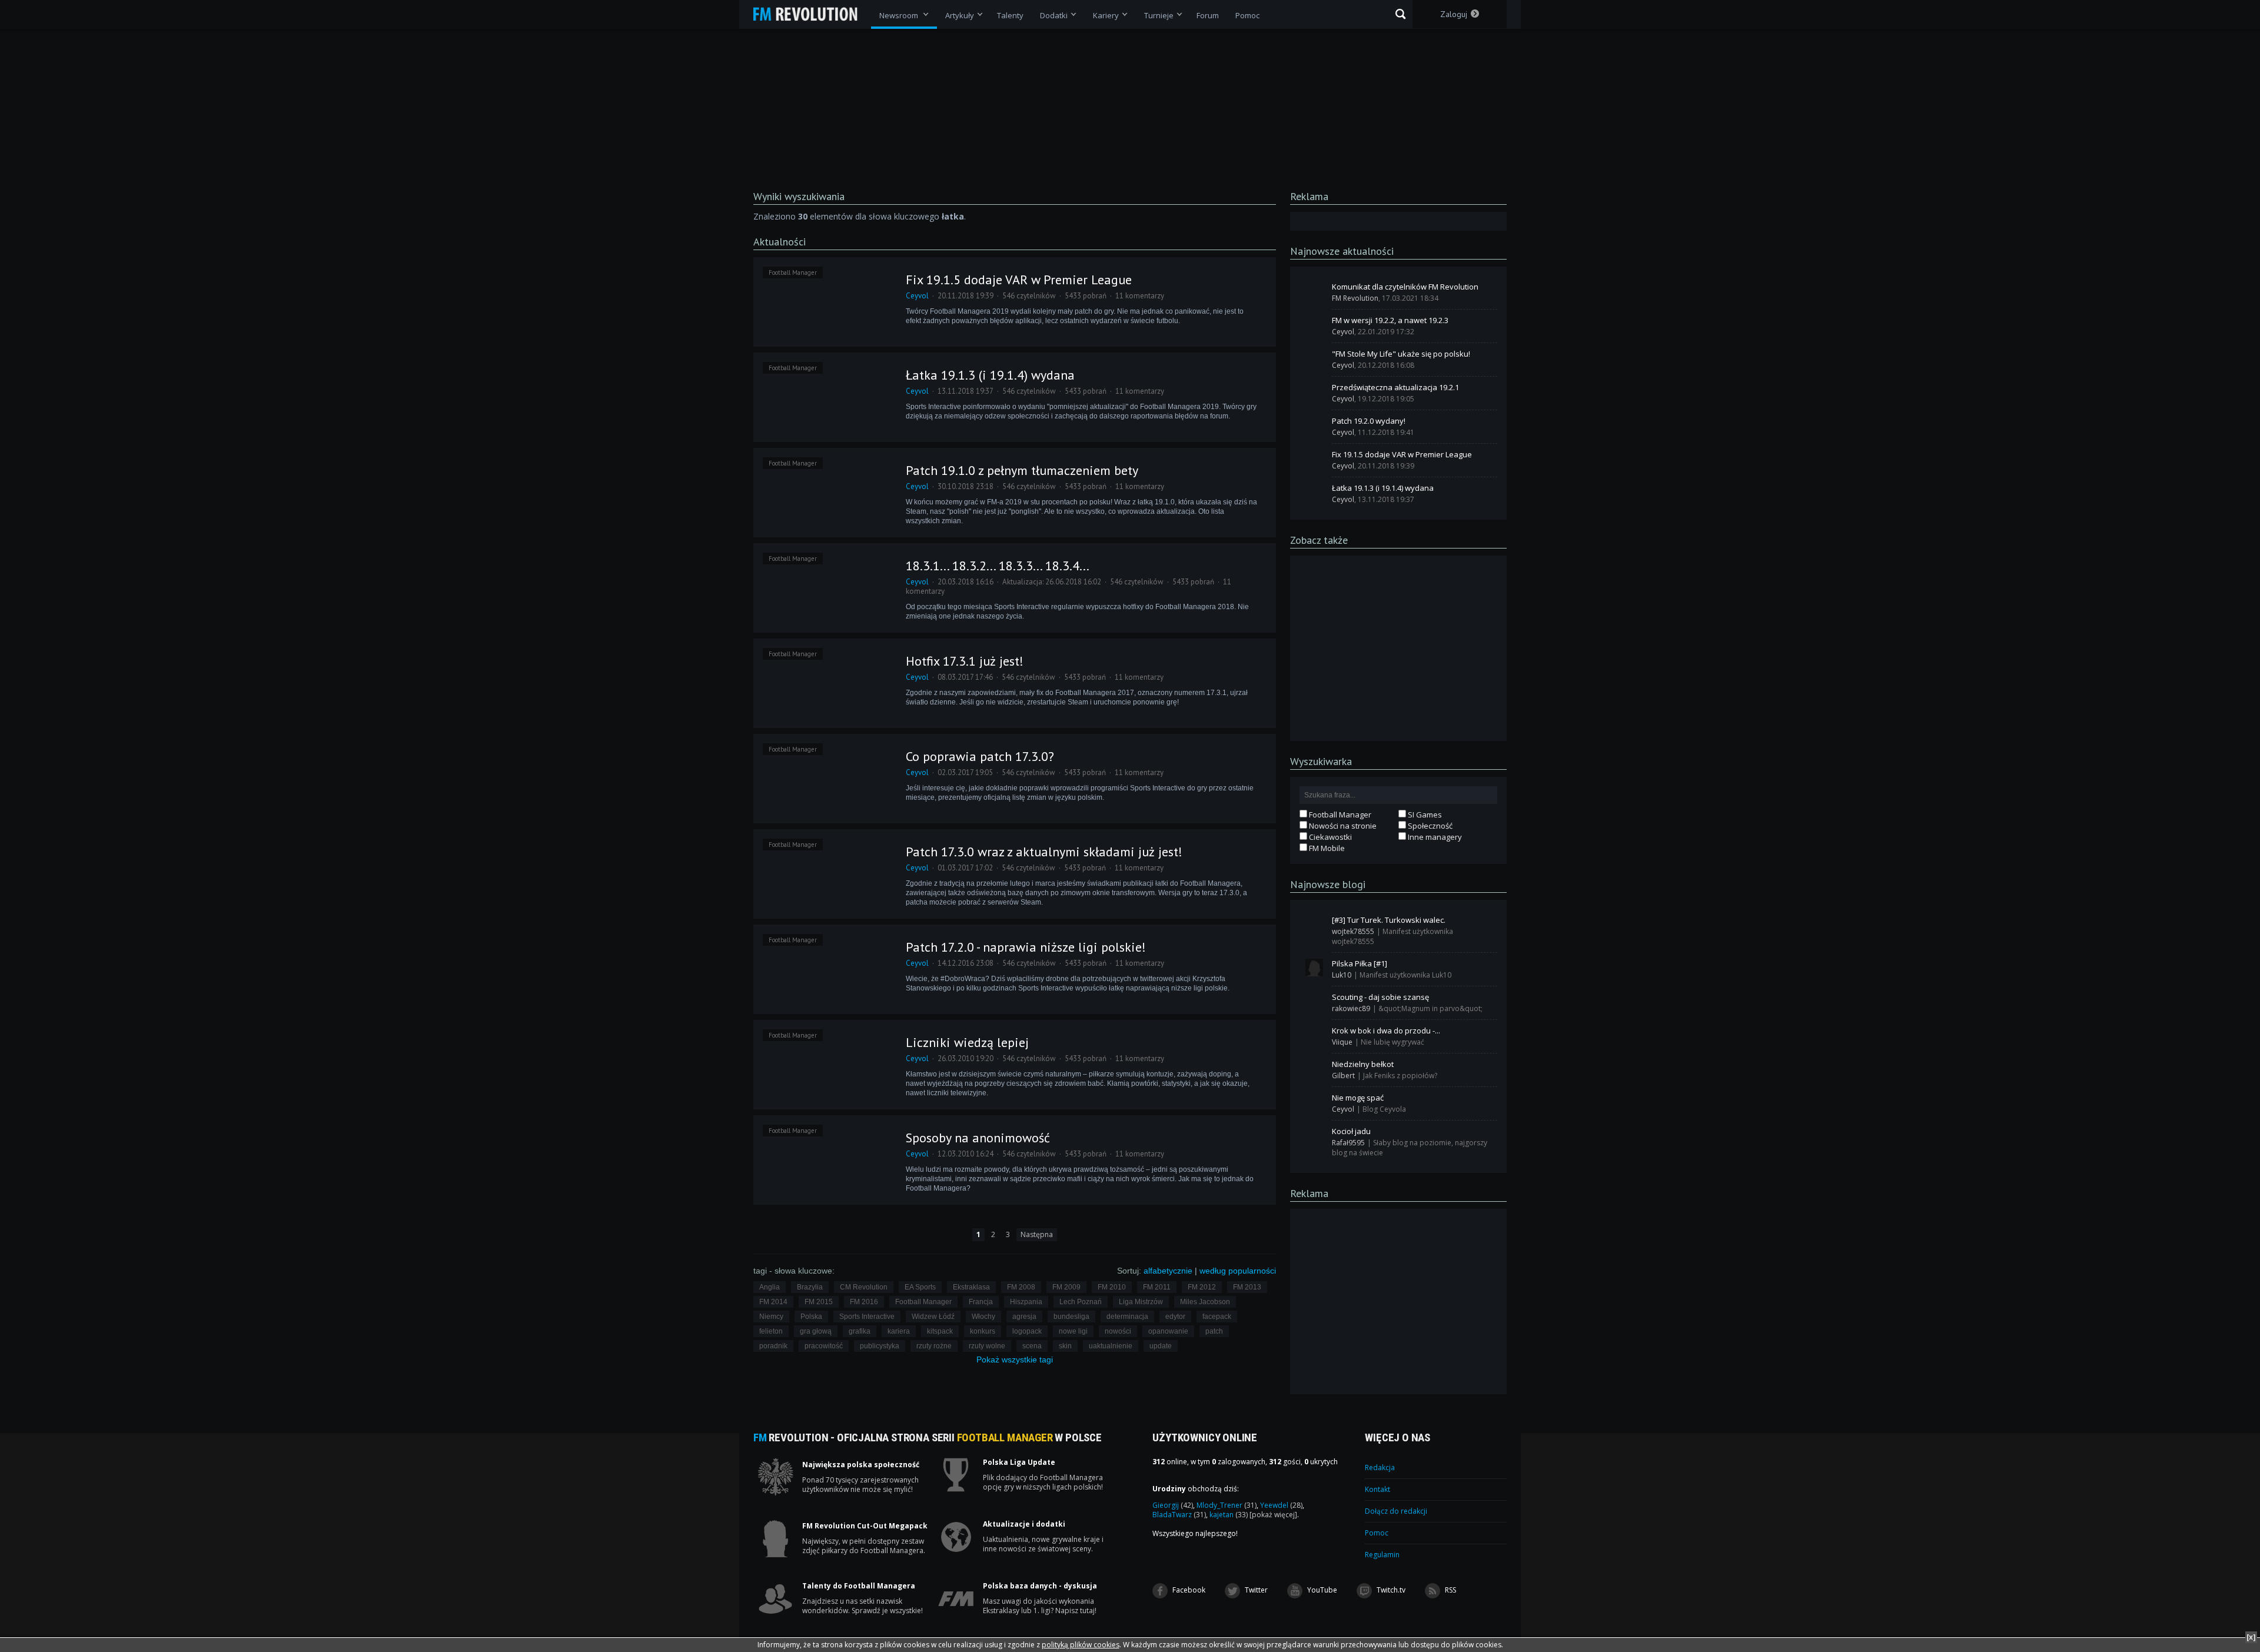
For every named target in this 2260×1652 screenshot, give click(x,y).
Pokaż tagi (1015, 1360)
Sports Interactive (867, 1317)
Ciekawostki (1330, 837)
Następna (1037, 1234)
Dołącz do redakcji (1396, 1511)
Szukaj (1400, 14)
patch (1214, 1331)
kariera (899, 1331)
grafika (860, 1331)
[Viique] (1314, 1035)
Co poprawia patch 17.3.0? (980, 756)
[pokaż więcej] (1273, 1515)
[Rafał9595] (1314, 1135)
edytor (1175, 1317)
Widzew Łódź (933, 1317)
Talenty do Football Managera (859, 1586)
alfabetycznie (1168, 1271)
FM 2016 (864, 1302)
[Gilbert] (1314, 1068)
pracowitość (824, 1346)
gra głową (816, 1331)
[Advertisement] (1398, 647)
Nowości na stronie (1342, 826)
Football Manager (793, 272)
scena (1032, 1346)
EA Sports (920, 1287)
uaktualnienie (1111, 1346)
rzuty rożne (934, 1346)
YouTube (1321, 1590)
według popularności (1238, 1271)
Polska (811, 1317)
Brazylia (810, 1287)
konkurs (983, 1331)
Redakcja (1380, 1467)
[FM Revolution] (811, 14)
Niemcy (771, 1317)
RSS (1450, 1590)
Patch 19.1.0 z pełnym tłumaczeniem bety (1022, 470)
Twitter (1255, 1590)
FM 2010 (1112, 1287)
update (1161, 1346)
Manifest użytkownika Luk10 (1405, 975)
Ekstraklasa (971, 1287)
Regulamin (1382, 1555)
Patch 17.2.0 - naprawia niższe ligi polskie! (1026, 947)
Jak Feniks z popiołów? (1400, 1076)
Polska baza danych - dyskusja (1040, 1586)
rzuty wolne (987, 1346)
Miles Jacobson (1205, 1302)
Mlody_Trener (1227, 1505)
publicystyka (880, 1346)
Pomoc (1377, 1533)
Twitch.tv (1390, 1590)
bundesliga (1071, 1317)
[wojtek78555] (1314, 924)
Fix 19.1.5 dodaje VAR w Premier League (1019, 280)
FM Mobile (1326, 848)
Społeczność (1429, 826)
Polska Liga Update (1019, 1462)
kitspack (940, 1331)
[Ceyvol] (1314, 324)
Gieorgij (1173, 1505)
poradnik (773, 1346)
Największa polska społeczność (861, 1465)
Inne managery (1434, 837)
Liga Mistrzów (1141, 1302)
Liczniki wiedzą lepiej (967, 1042)
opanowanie (1168, 1331)
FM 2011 (1157, 1287)
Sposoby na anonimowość (978, 1138)
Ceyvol (917, 296)
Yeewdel (1281, 1505)
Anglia (770, 1287)
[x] (2251, 1637)
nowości (1118, 1331)
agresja (1024, 1317)
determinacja (1127, 1317)
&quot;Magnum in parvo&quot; (1430, 1008)
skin (1065, 1346)
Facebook (1188, 1590)
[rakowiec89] (1314, 1001)
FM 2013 (1247, 1287)
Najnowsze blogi (1328, 884)
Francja (981, 1302)
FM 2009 (1066, 1287)
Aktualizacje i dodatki (1024, 1524)
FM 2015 (819, 1302)
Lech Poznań (1081, 1302)
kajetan (1229, 1515)
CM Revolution (864, 1287)
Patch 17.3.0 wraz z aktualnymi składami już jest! (1044, 852)
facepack (1217, 1317)
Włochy (983, 1317)
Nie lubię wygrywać (1392, 1042)
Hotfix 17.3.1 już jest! (965, 661)
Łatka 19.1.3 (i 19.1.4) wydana (990, 375)
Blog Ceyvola (1384, 1109)
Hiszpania (1026, 1302)
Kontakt (1377, 1489)
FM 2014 (773, 1302)
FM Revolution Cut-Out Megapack (865, 1526)
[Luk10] (1314, 968)
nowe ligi (1073, 1331)
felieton (771, 1331)
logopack (1027, 1331)
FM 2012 (1202, 1287)
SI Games (1424, 815)
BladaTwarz (1179, 1515)
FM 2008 (1021, 1287)
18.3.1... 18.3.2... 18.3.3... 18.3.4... (998, 566)
